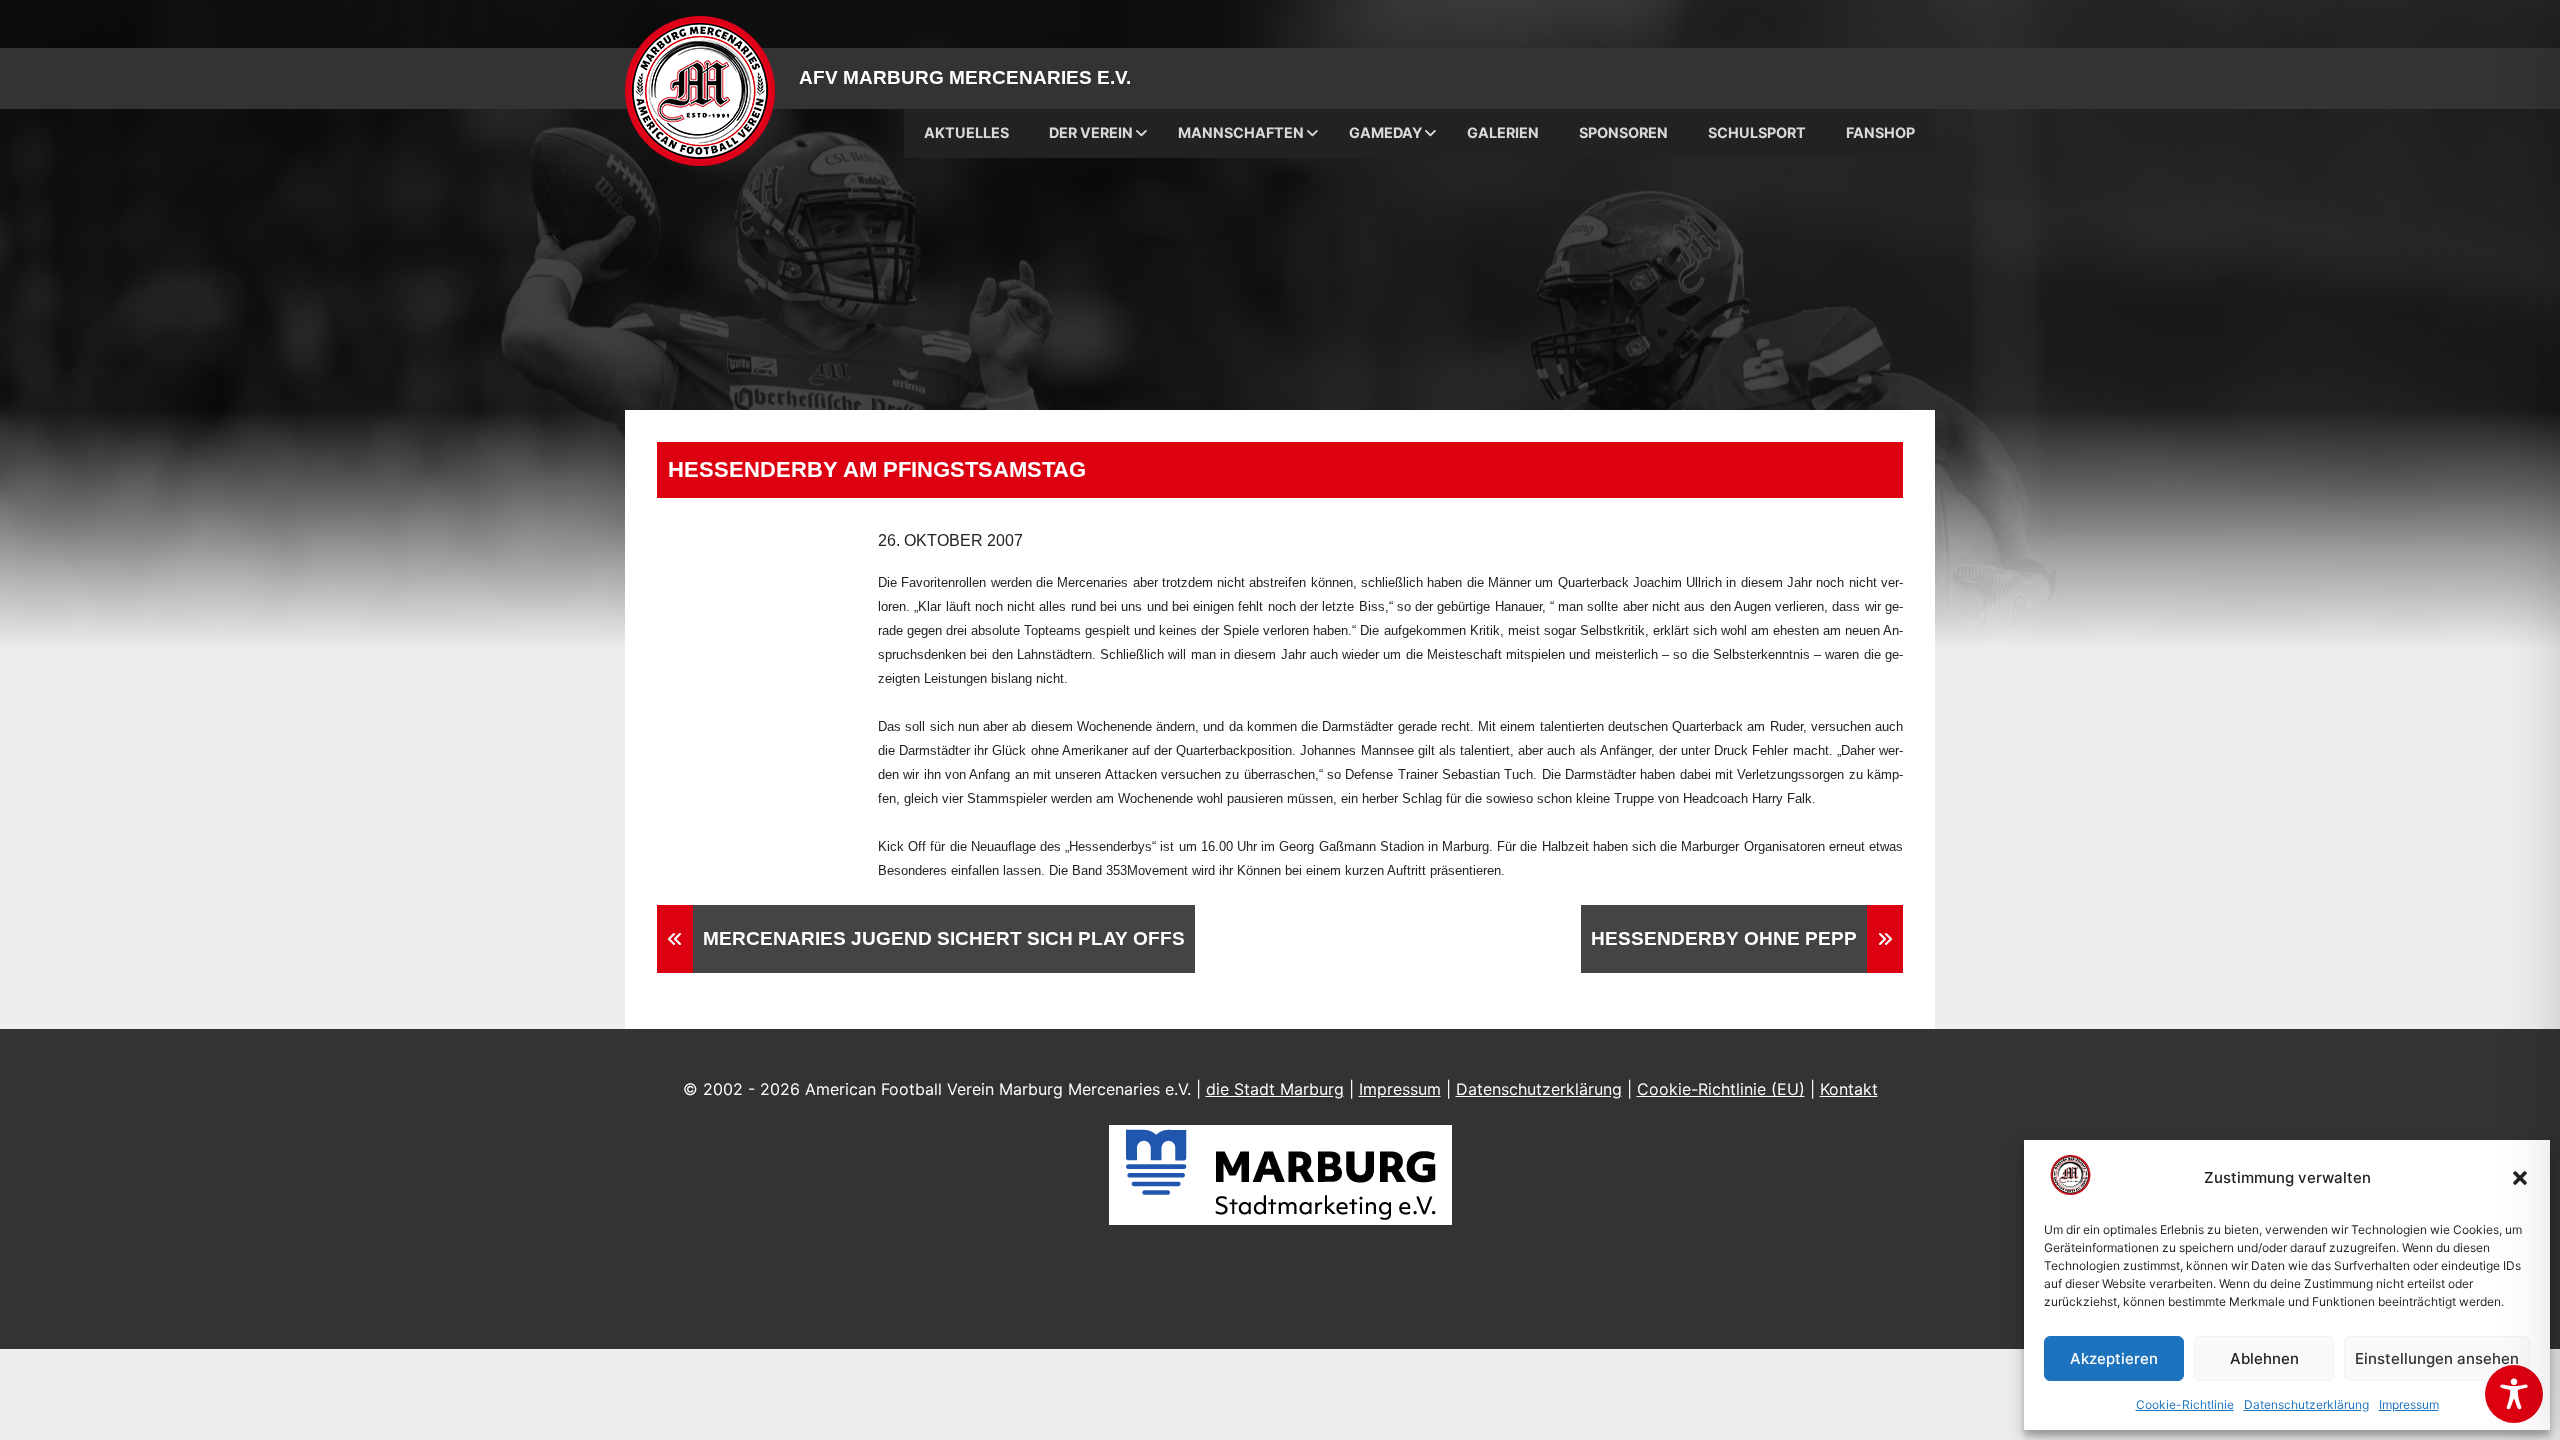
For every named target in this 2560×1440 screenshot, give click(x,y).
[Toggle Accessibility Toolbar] (2514, 1394)
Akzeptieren (2114, 1358)
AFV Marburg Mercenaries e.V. (965, 77)
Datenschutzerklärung (2306, 1404)
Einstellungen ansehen (2437, 1358)
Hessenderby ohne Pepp (1724, 938)
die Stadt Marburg (1275, 1089)
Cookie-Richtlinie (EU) (1721, 1089)
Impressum (2409, 1404)
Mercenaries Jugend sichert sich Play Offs (944, 938)
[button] (2520, 1178)
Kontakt (1849, 1089)
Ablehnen (2264, 1358)
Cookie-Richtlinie (2185, 1404)
